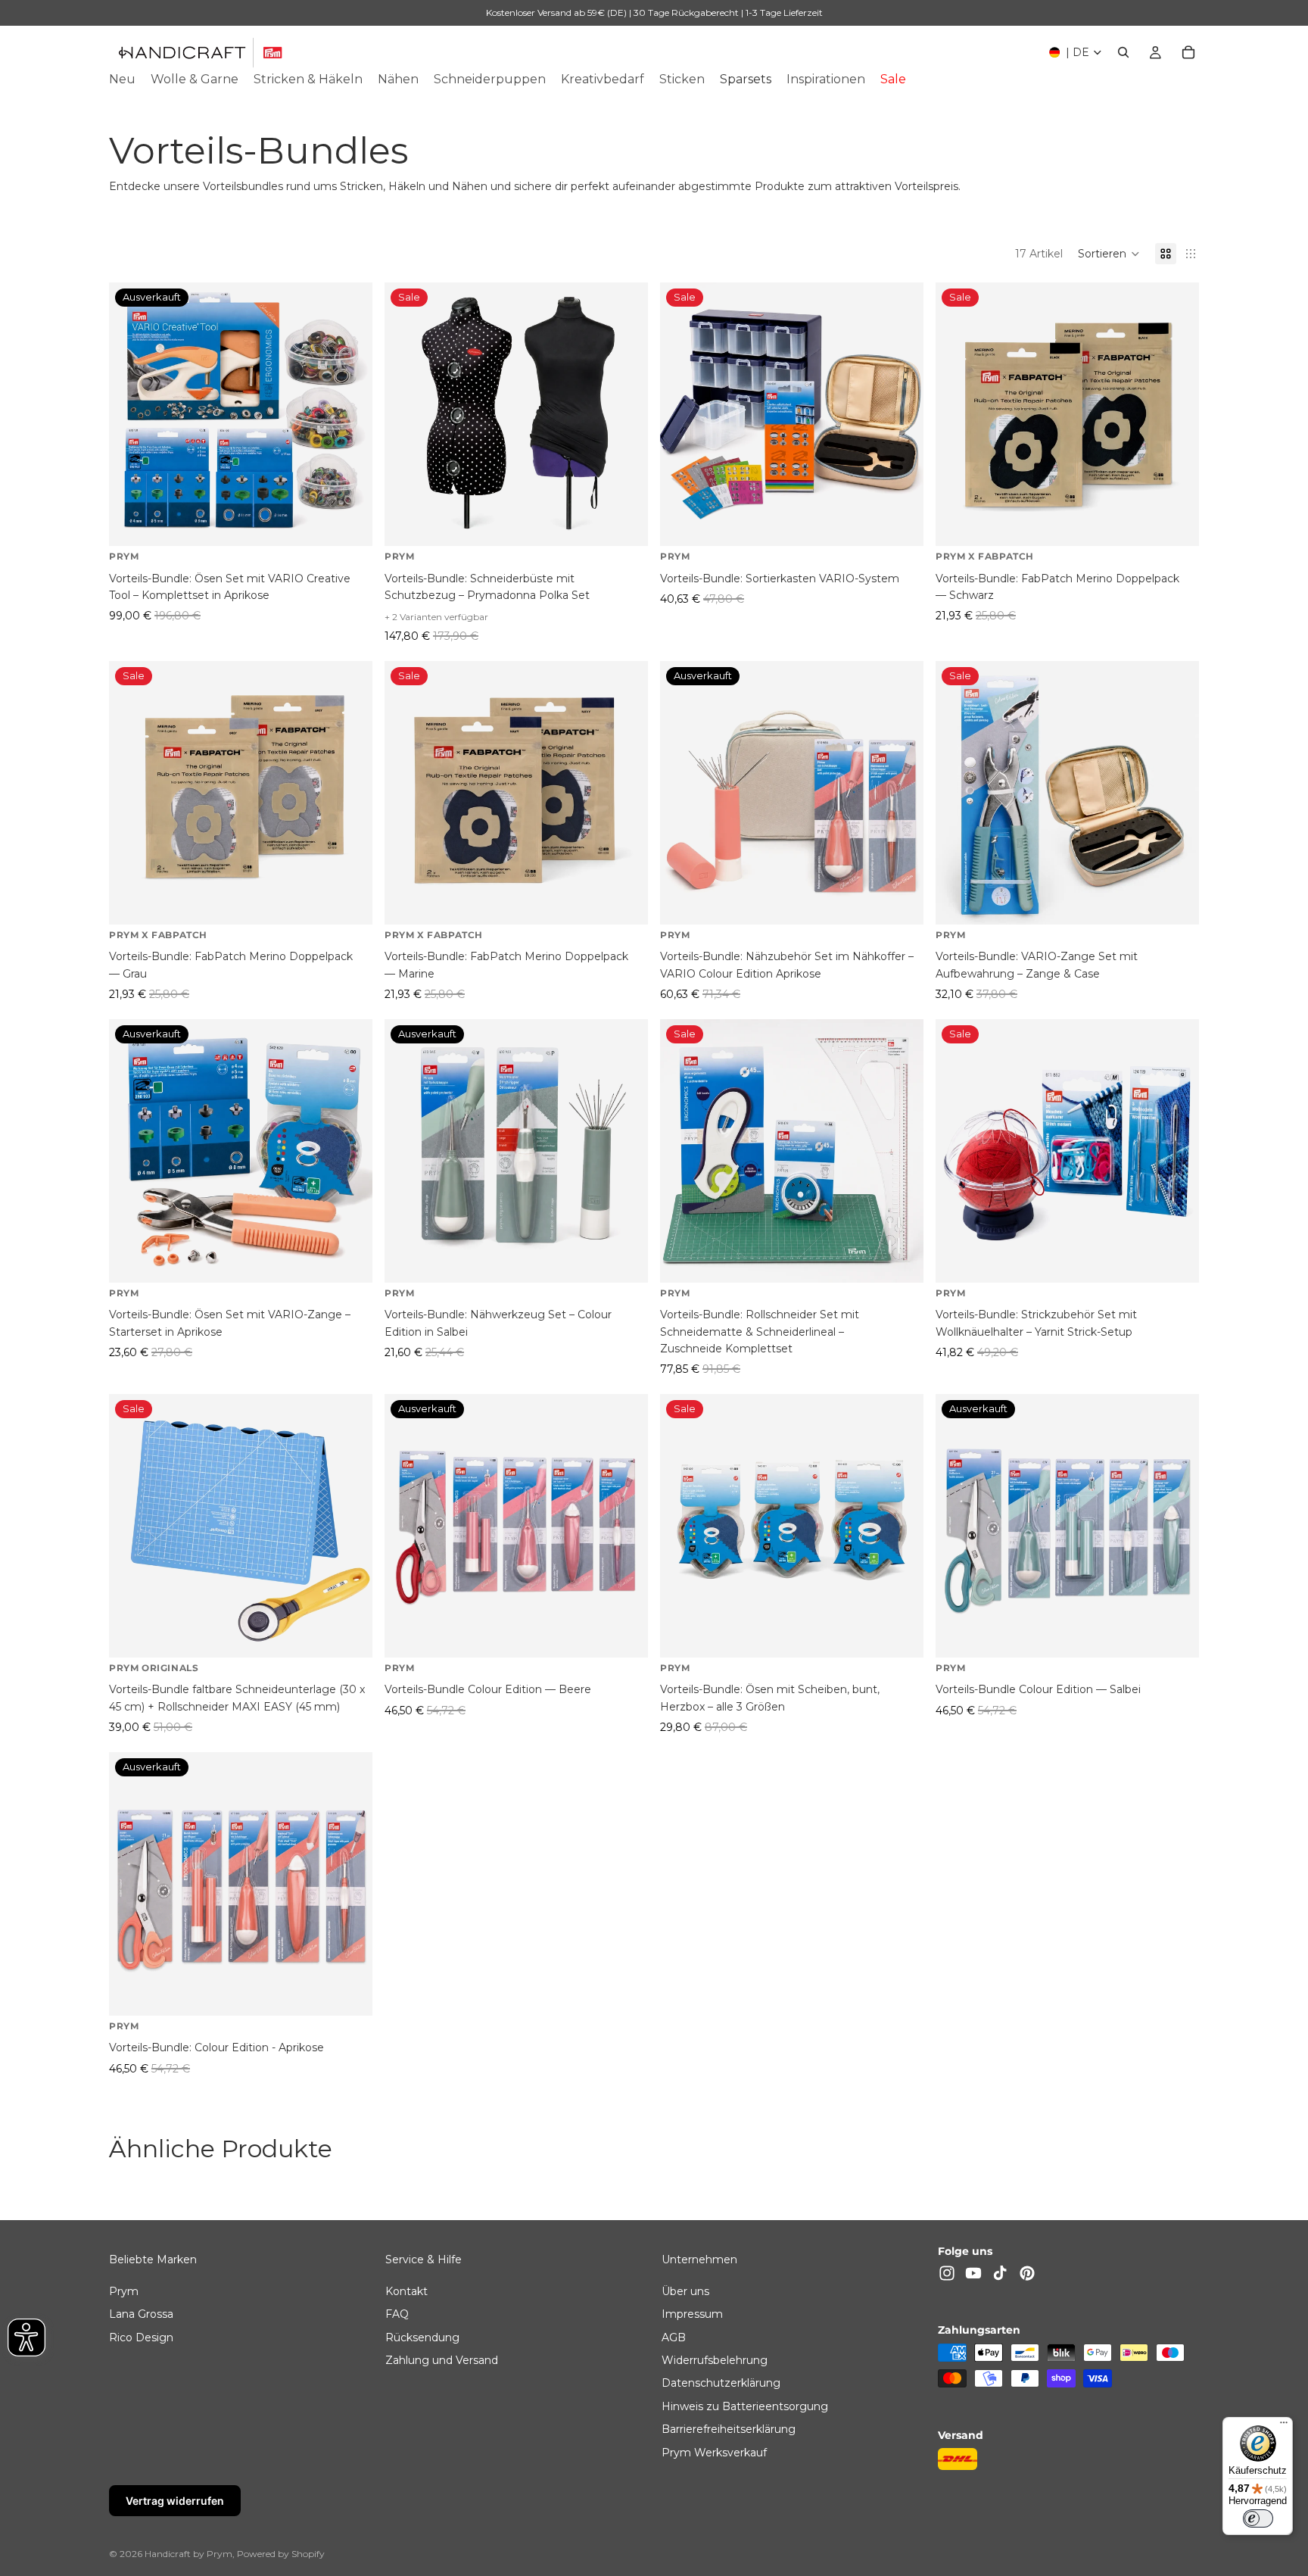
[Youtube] (973, 2273)
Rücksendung (422, 2337)
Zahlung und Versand (442, 2359)
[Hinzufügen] (900, 523)
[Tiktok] (1000, 2273)
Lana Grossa (141, 2314)
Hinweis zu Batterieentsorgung (745, 2406)
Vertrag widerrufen (175, 2501)
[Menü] (1284, 2426)
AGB (674, 2337)
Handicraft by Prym (188, 2554)
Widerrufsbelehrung (715, 2359)
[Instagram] (947, 2273)
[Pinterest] (1027, 2273)
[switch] (1258, 2518)
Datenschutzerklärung (721, 2383)
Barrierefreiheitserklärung (729, 2429)
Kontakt (406, 2291)
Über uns (685, 2291)
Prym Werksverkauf (714, 2452)
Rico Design (141, 2337)
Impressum (692, 2314)
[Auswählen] (624, 523)
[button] (1109, 254)
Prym (124, 2291)
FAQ (397, 2314)
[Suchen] (1123, 52)
